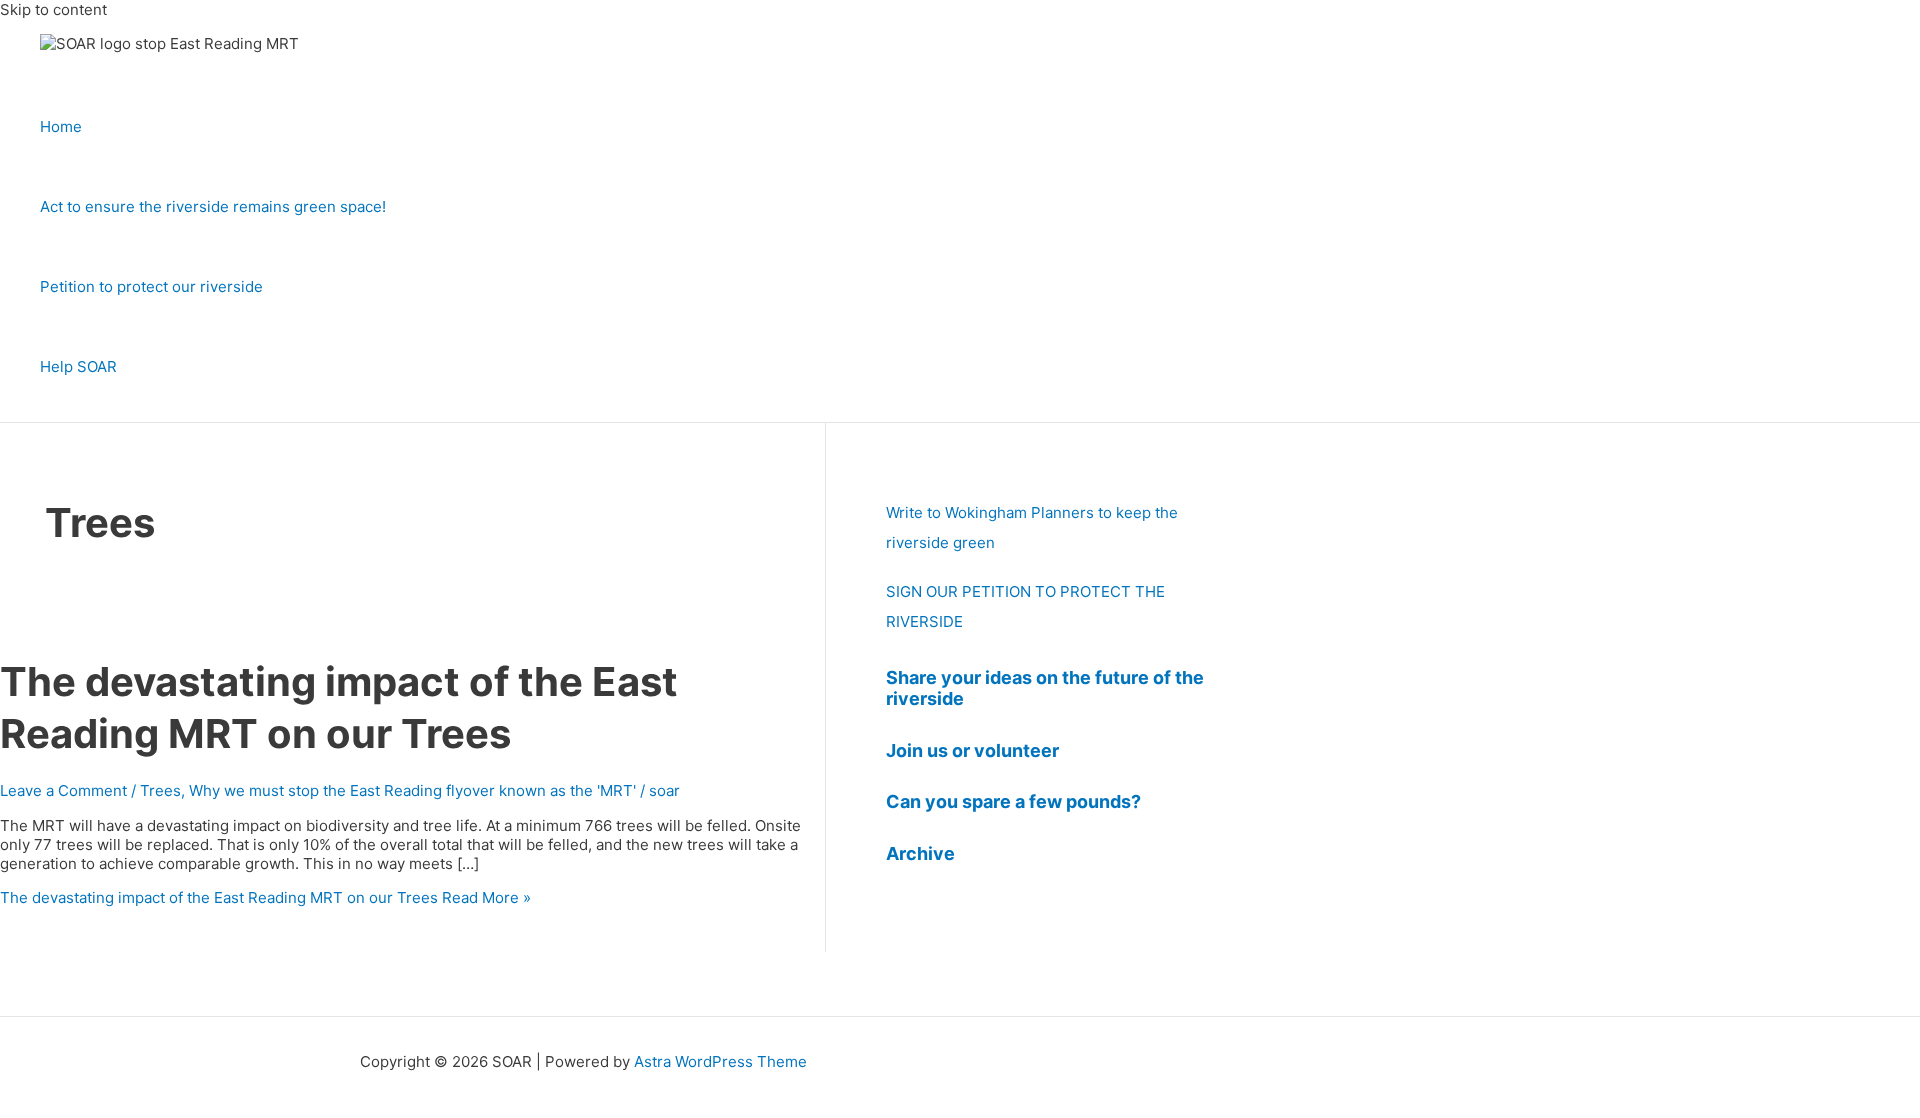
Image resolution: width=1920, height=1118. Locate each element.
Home (61, 126)
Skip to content (53, 9)
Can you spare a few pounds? (1013, 801)
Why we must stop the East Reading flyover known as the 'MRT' (412, 790)
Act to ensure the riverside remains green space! (213, 206)
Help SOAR (78, 366)
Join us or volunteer (972, 750)
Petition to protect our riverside (151, 286)
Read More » (265, 897)
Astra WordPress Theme (720, 1061)
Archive (920, 853)
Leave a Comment (63, 790)
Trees (160, 790)
